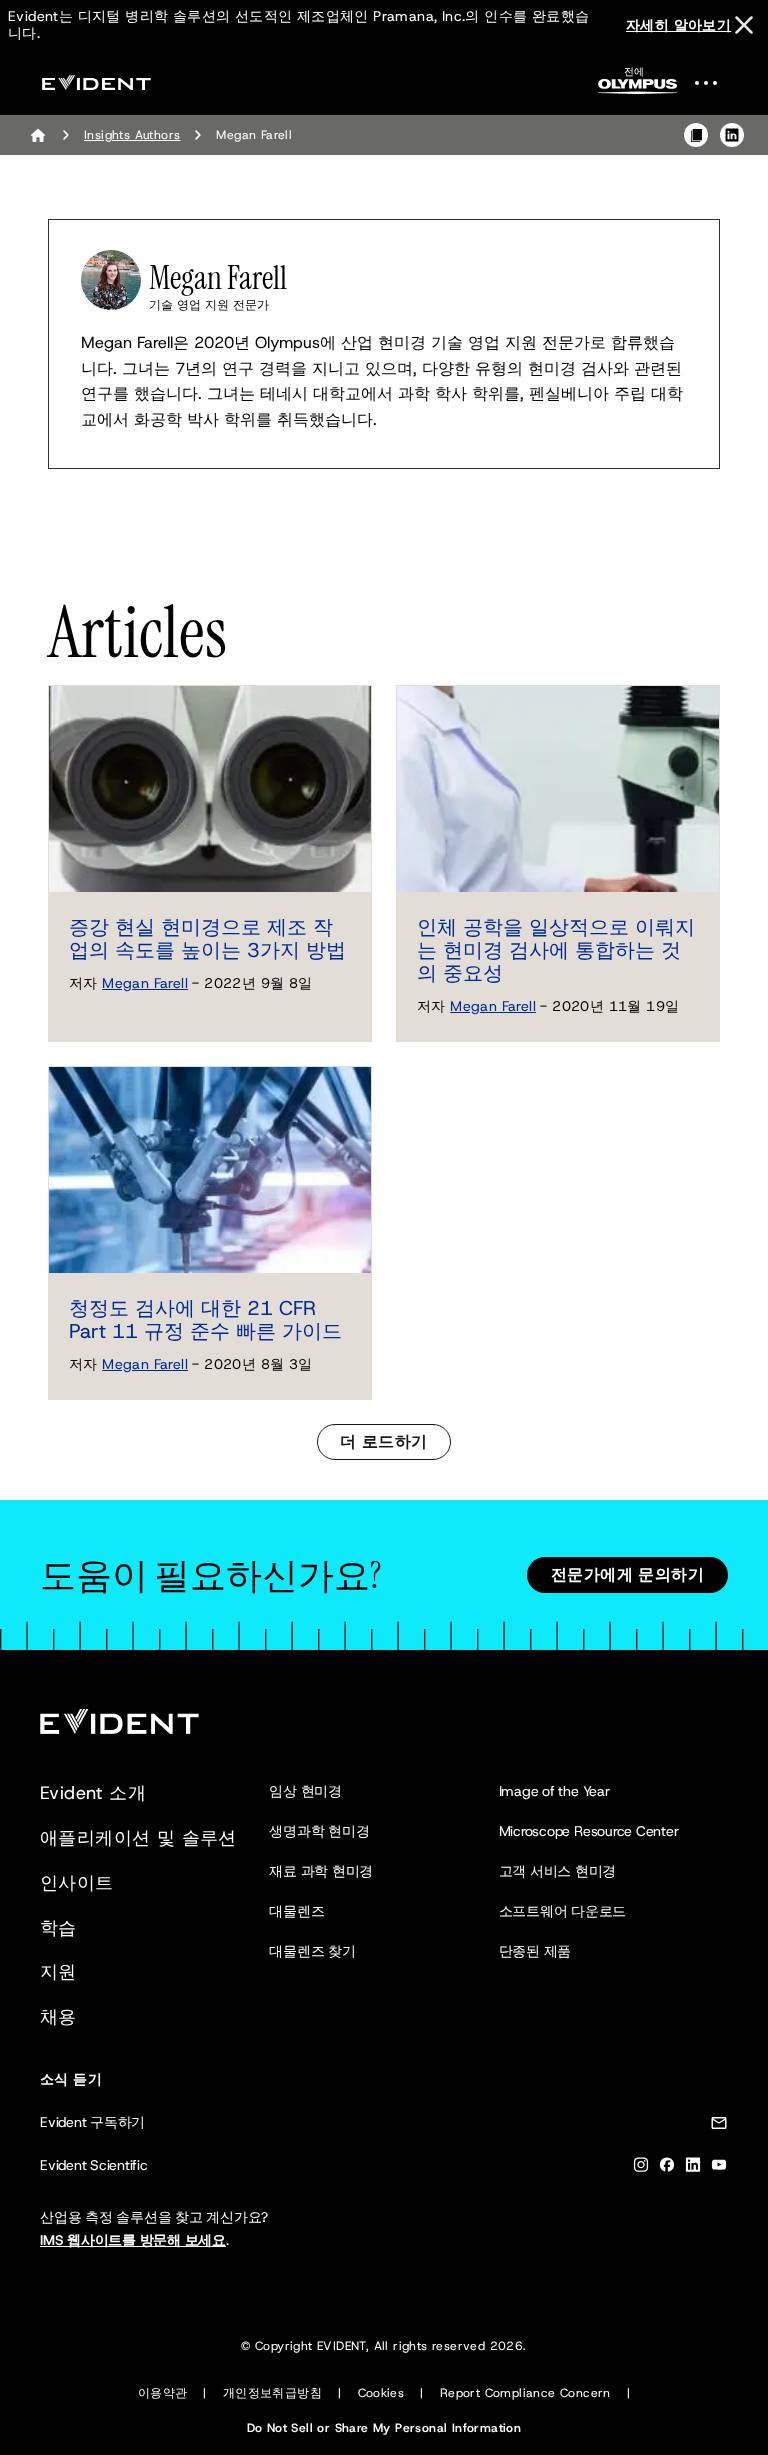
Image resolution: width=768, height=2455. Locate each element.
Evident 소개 (93, 1793)
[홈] (38, 135)
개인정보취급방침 (272, 2393)
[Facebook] (667, 2168)
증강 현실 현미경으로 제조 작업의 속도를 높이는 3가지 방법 (207, 938)
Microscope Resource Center (589, 1831)
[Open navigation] (718, 82)
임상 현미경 (305, 1791)
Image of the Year (554, 1791)
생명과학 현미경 (319, 1831)
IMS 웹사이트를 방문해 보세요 (133, 2240)
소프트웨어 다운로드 (563, 1911)
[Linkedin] (693, 2168)
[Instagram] (641, 2168)
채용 (58, 2017)
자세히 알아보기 (678, 25)
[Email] (719, 2126)
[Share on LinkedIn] (732, 135)
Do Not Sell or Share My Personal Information (384, 2428)
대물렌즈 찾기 (312, 1951)
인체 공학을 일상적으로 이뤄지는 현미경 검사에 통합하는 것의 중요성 (556, 950)
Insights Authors (132, 135)
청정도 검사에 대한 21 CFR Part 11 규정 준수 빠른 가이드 (205, 1319)
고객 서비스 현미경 (558, 1871)
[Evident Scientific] (96, 82)
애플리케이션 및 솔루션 (138, 1838)
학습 (58, 1928)
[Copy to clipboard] (696, 135)
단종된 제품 (535, 1951)
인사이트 (77, 1883)
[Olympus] (638, 86)
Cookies (381, 2393)
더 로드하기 (383, 1441)
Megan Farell (145, 983)
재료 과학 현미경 (321, 1871)
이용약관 (163, 2393)
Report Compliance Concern (525, 2393)
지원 (58, 1972)
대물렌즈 (296, 1911)
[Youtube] (719, 2168)
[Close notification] (744, 25)
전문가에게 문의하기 (627, 1574)
